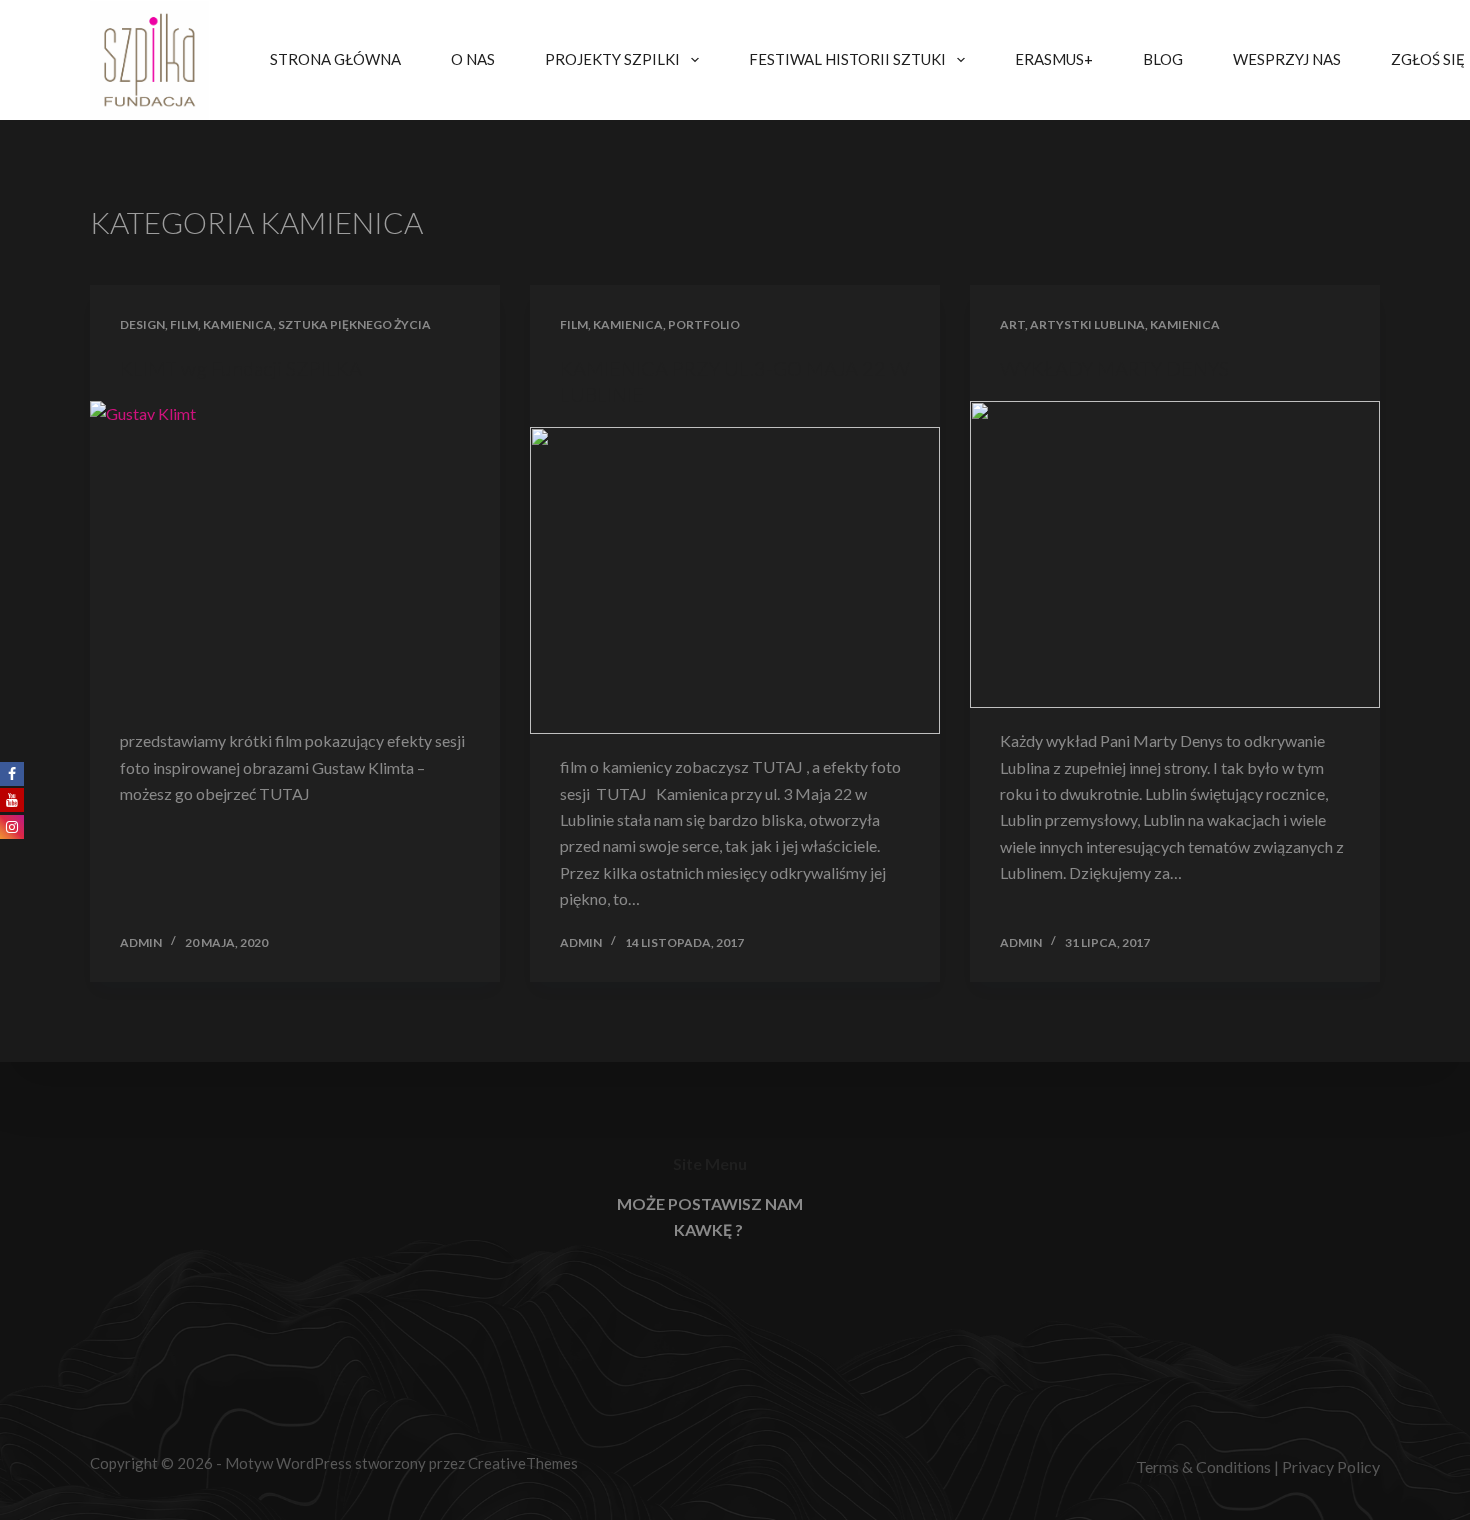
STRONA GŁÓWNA (335, 59)
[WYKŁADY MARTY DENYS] (1175, 555)
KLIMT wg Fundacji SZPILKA (241, 368)
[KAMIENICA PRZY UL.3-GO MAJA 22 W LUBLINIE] (735, 581)
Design (142, 324)
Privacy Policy (1331, 1466)
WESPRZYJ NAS (1287, 59)
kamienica (238, 324)
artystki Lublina (1087, 324)
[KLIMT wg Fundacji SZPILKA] (295, 555)
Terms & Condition (1200, 1466)
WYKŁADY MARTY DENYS (1114, 368)
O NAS (473, 59)
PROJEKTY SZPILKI (612, 59)
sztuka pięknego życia (354, 324)
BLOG (1163, 59)
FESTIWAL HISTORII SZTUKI (847, 59)
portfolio (704, 324)
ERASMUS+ (1054, 59)
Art (1012, 324)
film (184, 324)
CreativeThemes (523, 1463)
